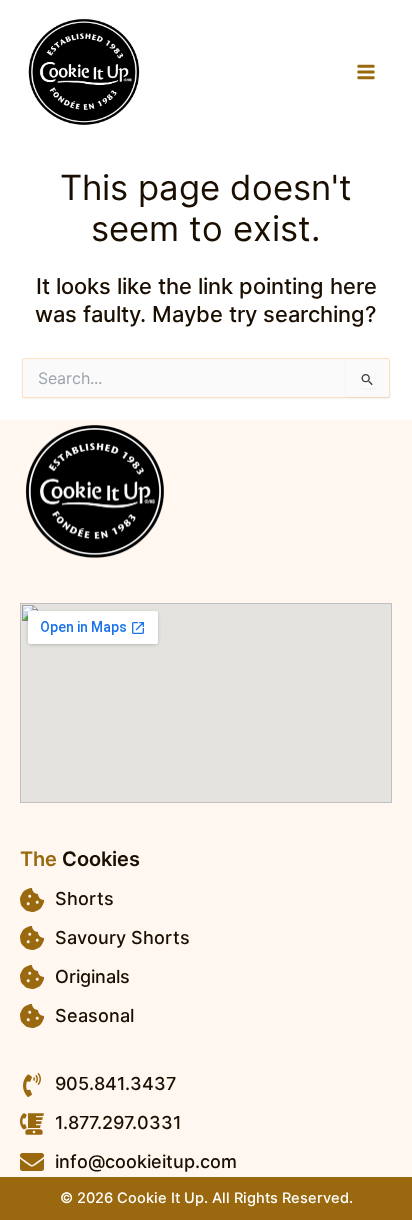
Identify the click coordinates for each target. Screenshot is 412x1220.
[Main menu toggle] (366, 72)
